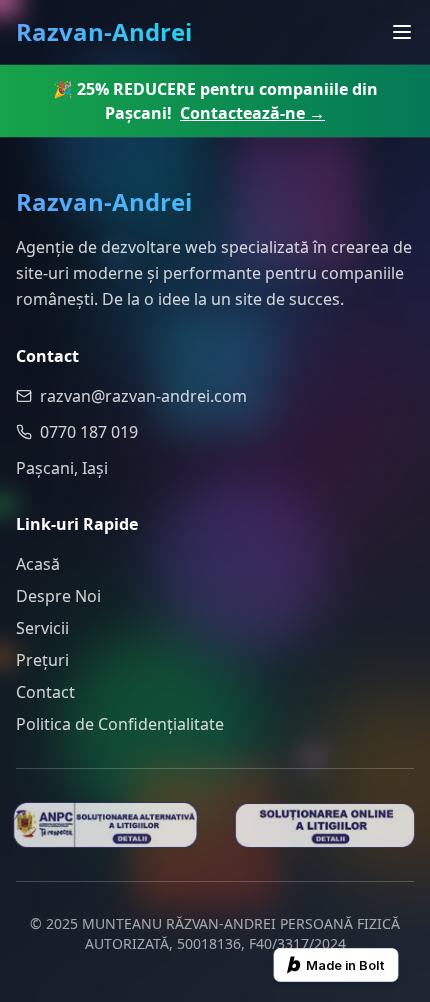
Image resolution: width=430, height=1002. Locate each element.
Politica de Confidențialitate (120, 724)
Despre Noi (58, 596)
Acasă (38, 564)
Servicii (42, 628)
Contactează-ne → (252, 113)
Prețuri (42, 660)
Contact (45, 692)
